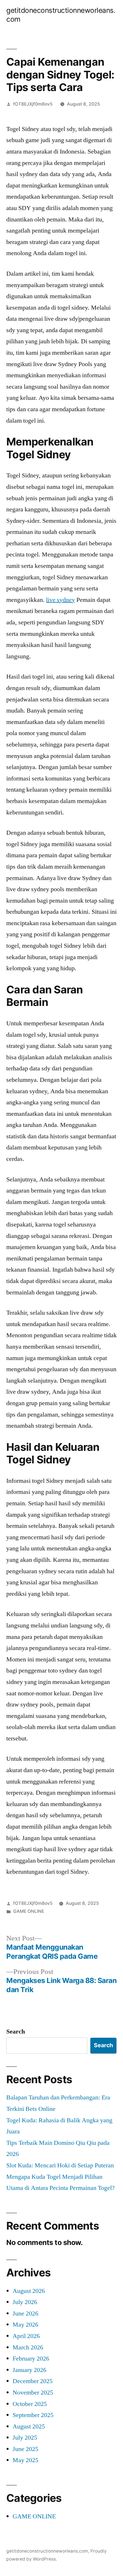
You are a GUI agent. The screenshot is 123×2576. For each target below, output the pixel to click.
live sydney (60, 600)
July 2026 (25, 2302)
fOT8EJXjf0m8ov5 (33, 104)
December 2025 (33, 2381)
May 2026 (25, 2325)
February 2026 (31, 2359)
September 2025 (33, 2415)
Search (16, 2032)
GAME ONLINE (29, 1911)
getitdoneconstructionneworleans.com (47, 2551)
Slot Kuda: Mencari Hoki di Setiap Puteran (60, 2165)
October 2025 (30, 2404)
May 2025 (25, 2460)
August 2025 (29, 2426)
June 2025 (25, 2449)
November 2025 (33, 2393)
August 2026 (29, 2291)
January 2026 (29, 2370)
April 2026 (26, 2336)
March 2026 (28, 2347)
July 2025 (25, 2438)
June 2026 (25, 2313)
